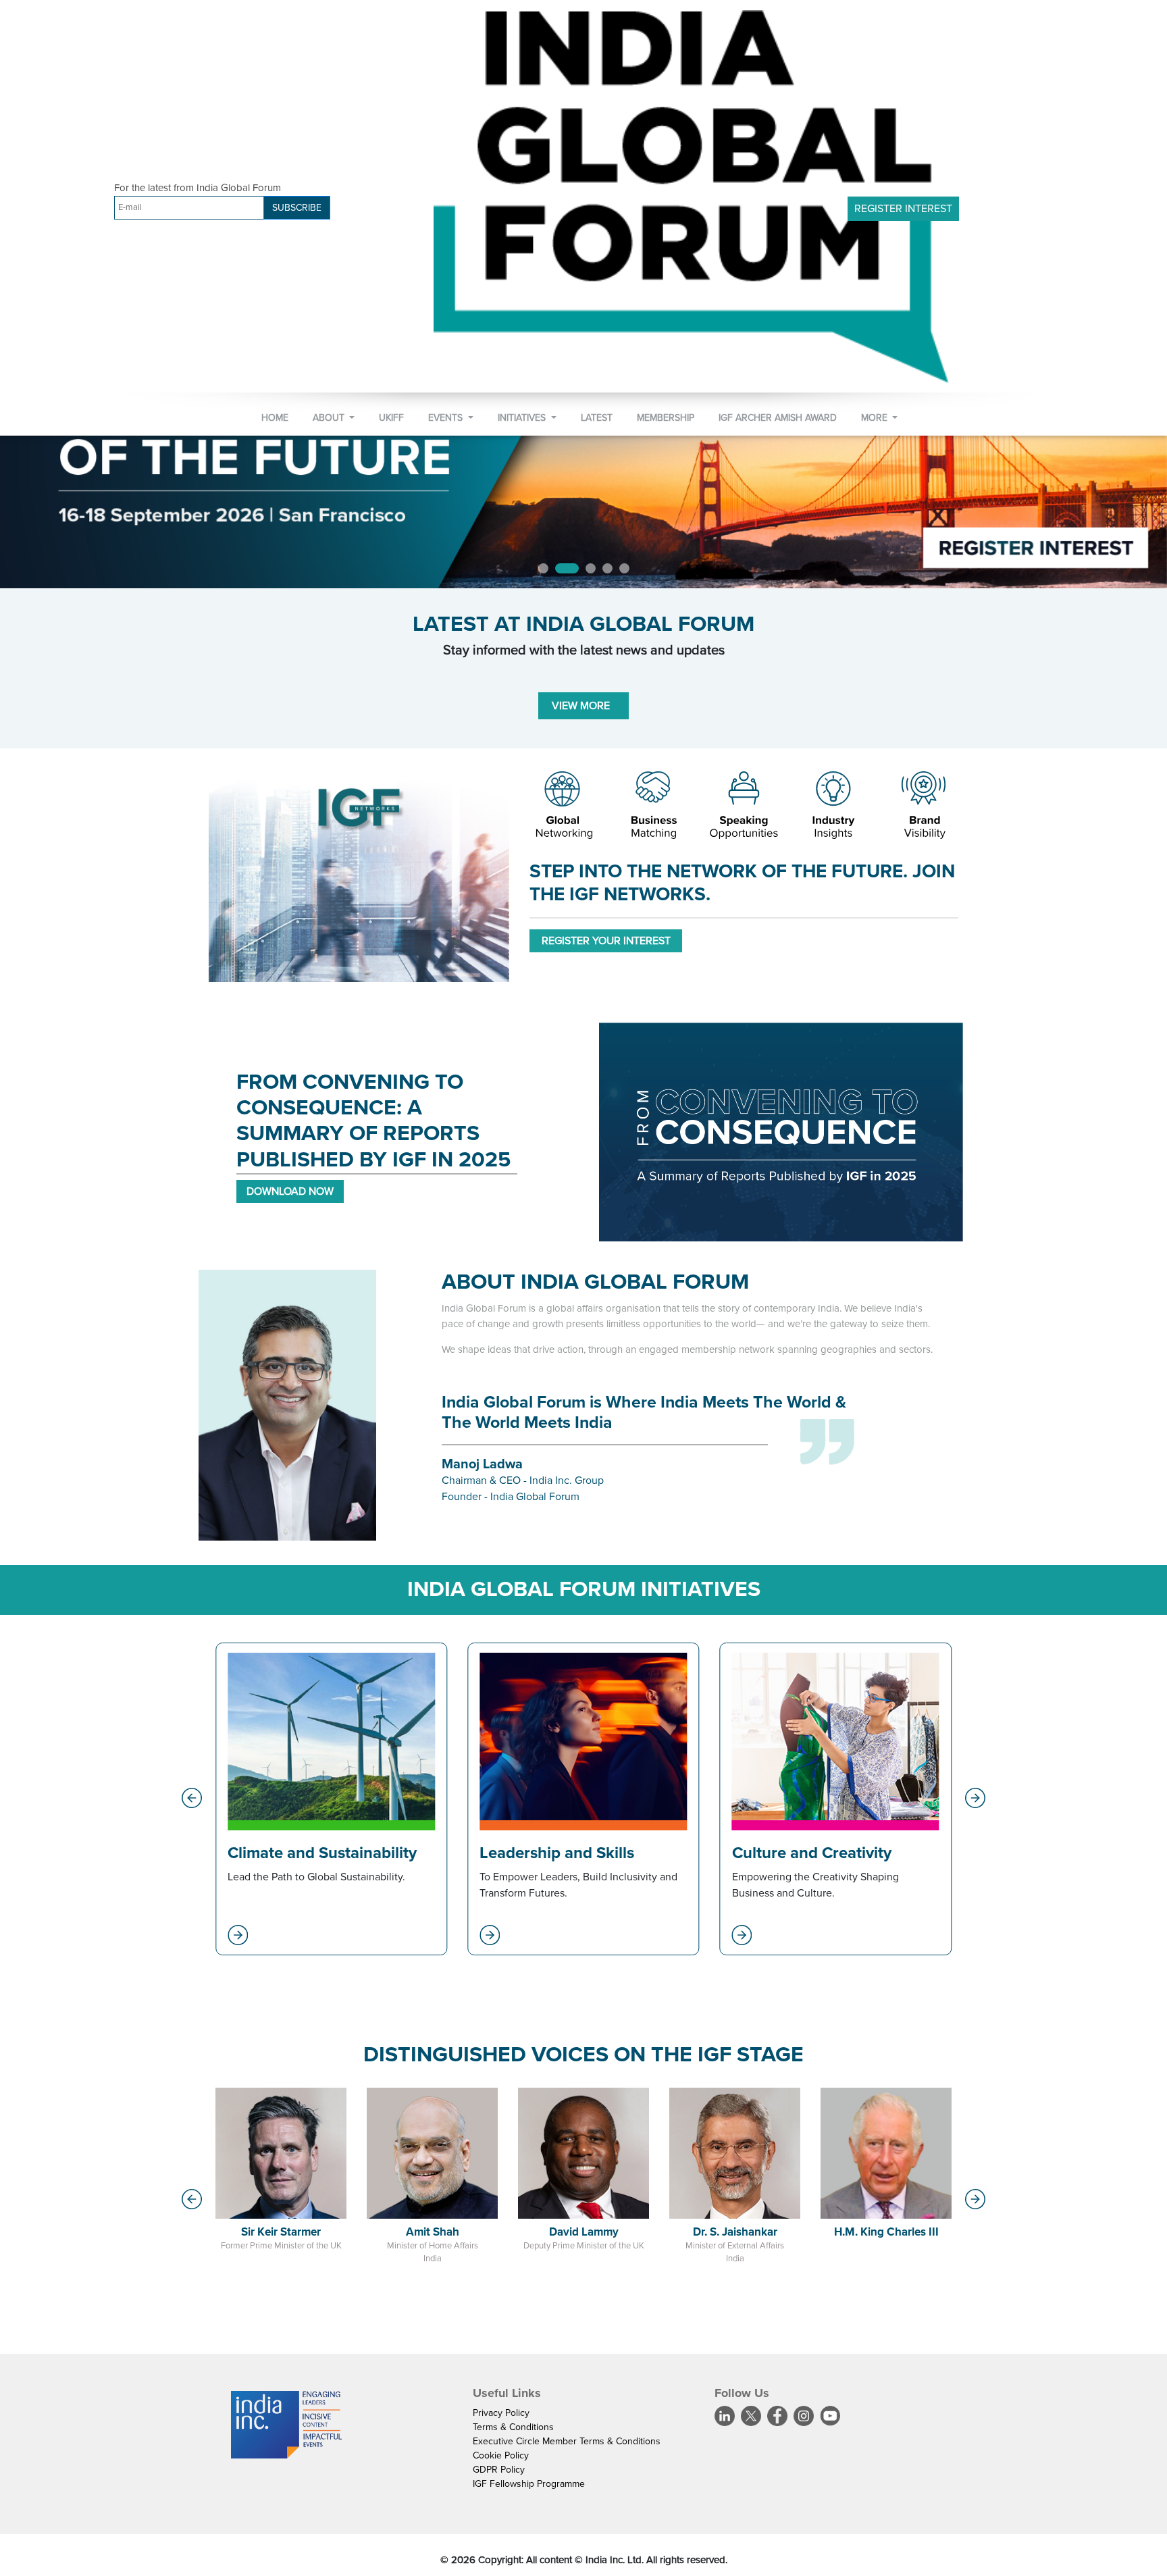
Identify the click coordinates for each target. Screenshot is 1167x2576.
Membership (666, 418)
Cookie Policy (501, 2455)
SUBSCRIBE (297, 208)
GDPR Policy (499, 2470)
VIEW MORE (583, 706)
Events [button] (447, 418)
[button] (192, 1798)
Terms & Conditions (513, 2427)
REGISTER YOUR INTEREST (606, 941)
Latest (597, 418)
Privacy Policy (501, 2413)
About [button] (330, 418)
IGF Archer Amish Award (778, 418)
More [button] (876, 418)
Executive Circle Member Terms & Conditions (567, 2441)
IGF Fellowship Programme (529, 2484)
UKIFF (391, 418)
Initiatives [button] (523, 418)
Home (275, 418)
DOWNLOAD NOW (290, 1191)
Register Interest (903, 209)
